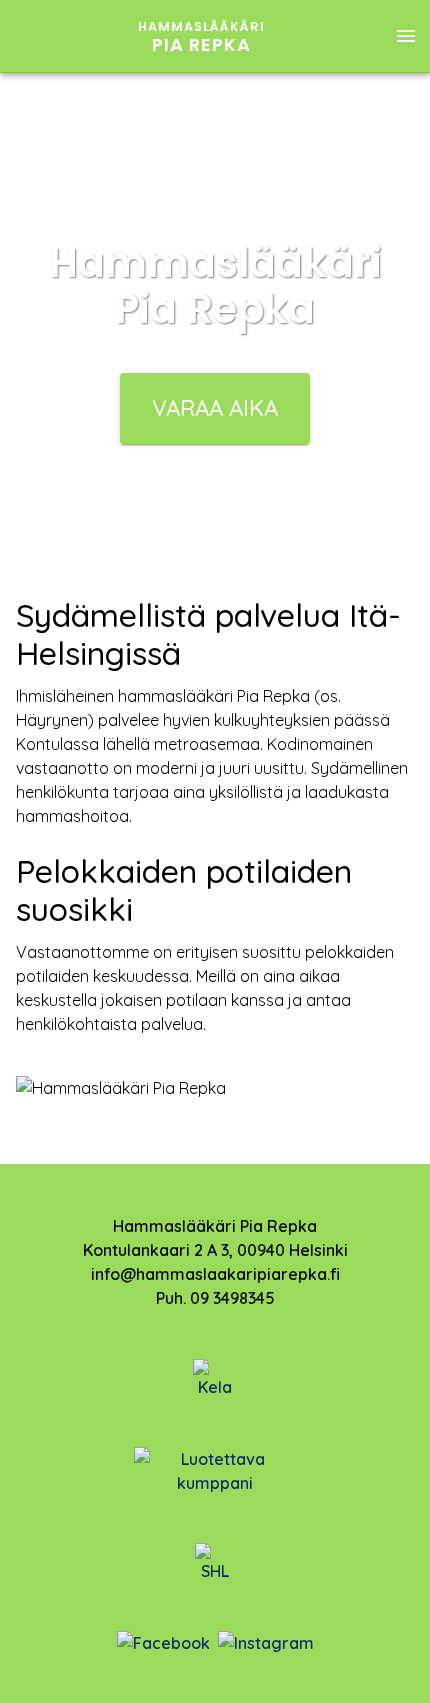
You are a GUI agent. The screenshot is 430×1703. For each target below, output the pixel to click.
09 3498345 (232, 1298)
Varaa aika (215, 408)
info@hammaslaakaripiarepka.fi (215, 1274)
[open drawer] (406, 36)
